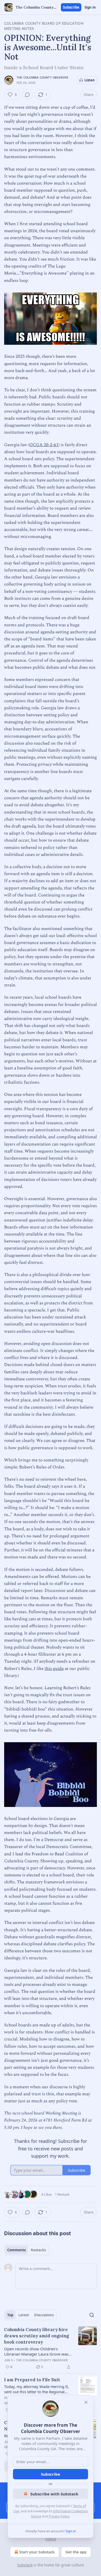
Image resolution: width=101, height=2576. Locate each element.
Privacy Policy (59, 2516)
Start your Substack (37, 2552)
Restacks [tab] (38, 2250)
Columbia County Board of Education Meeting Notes (44, 26)
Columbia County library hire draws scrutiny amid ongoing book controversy (37, 2336)
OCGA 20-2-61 (44, 445)
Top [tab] (10, 2315)
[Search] (92, 2315)
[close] (86, 2402)
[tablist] (27, 2250)
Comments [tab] (16, 2250)
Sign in (90, 7)
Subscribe (71, 7)
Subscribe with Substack (54, 2494)
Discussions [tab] (44, 2315)
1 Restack (62, 2194)
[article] (51, 2348)
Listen (90, 80)
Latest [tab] (24, 2315)
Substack (25, 2565)
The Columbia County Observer (42, 77)
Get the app (76, 2552)
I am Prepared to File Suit (32, 2380)
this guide (54, 1669)
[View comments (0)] (27, 95)
